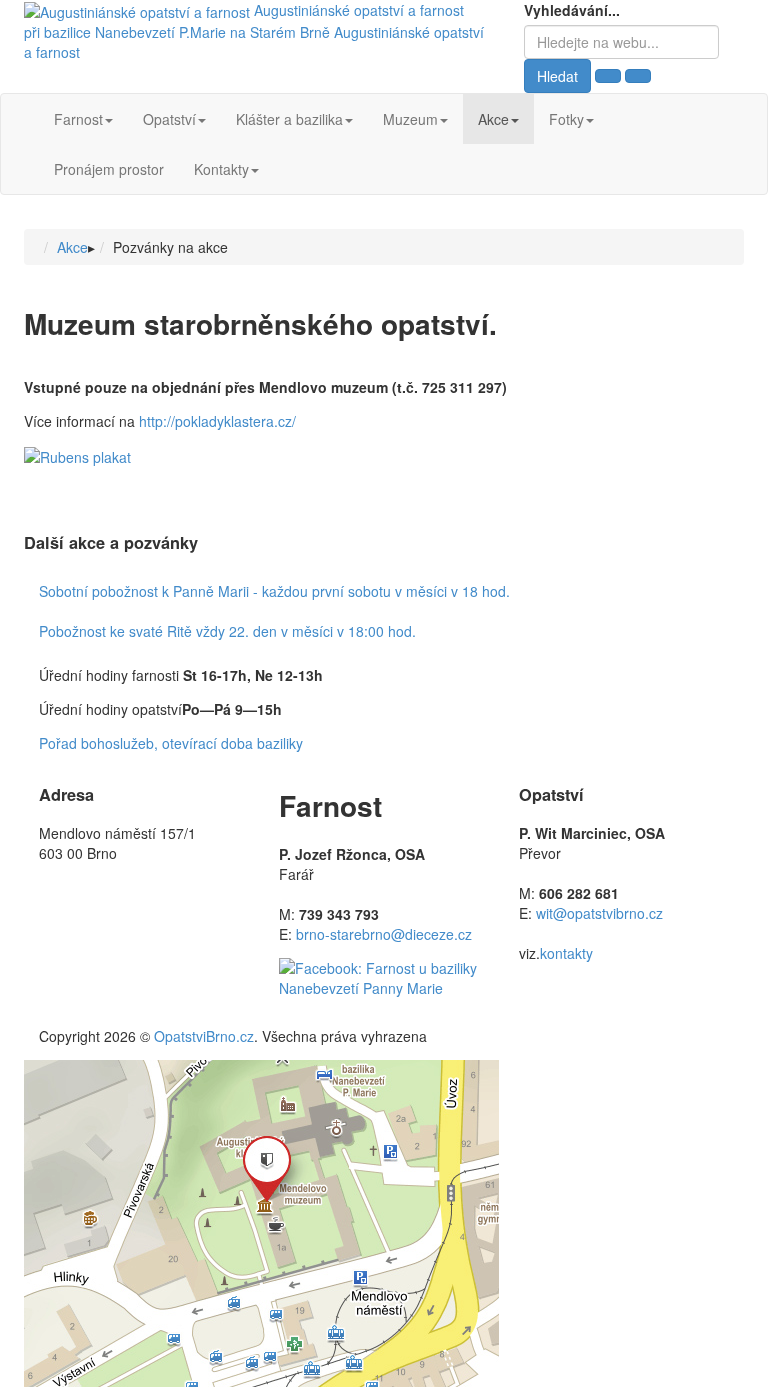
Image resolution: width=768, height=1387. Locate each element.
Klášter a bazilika (289, 119)
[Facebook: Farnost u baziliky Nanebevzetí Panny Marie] (384, 976)
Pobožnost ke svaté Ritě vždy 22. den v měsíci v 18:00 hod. (227, 631)
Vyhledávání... (572, 10)
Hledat (557, 76)
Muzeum (410, 119)
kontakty (566, 953)
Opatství (169, 119)
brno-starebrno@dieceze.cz (384, 934)
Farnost (78, 119)
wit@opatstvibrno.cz (599, 913)
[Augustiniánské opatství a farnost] (139, 10)
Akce (493, 119)
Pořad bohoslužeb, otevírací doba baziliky (171, 743)
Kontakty (221, 169)
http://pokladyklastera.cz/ (217, 421)
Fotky (566, 119)
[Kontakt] (261, 1222)
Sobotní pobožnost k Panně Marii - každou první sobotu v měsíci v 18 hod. (274, 591)
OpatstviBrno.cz (204, 1036)
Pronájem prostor (109, 169)
